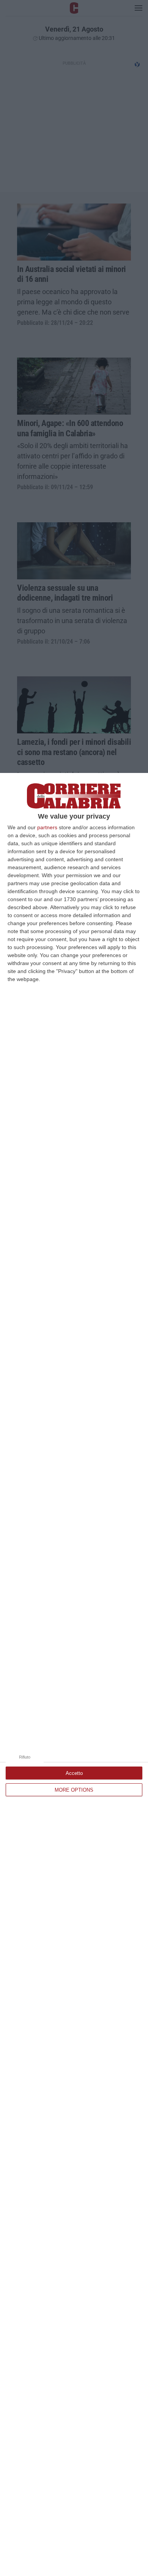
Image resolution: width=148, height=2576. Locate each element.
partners (47, 827)
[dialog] (74, 1674)
